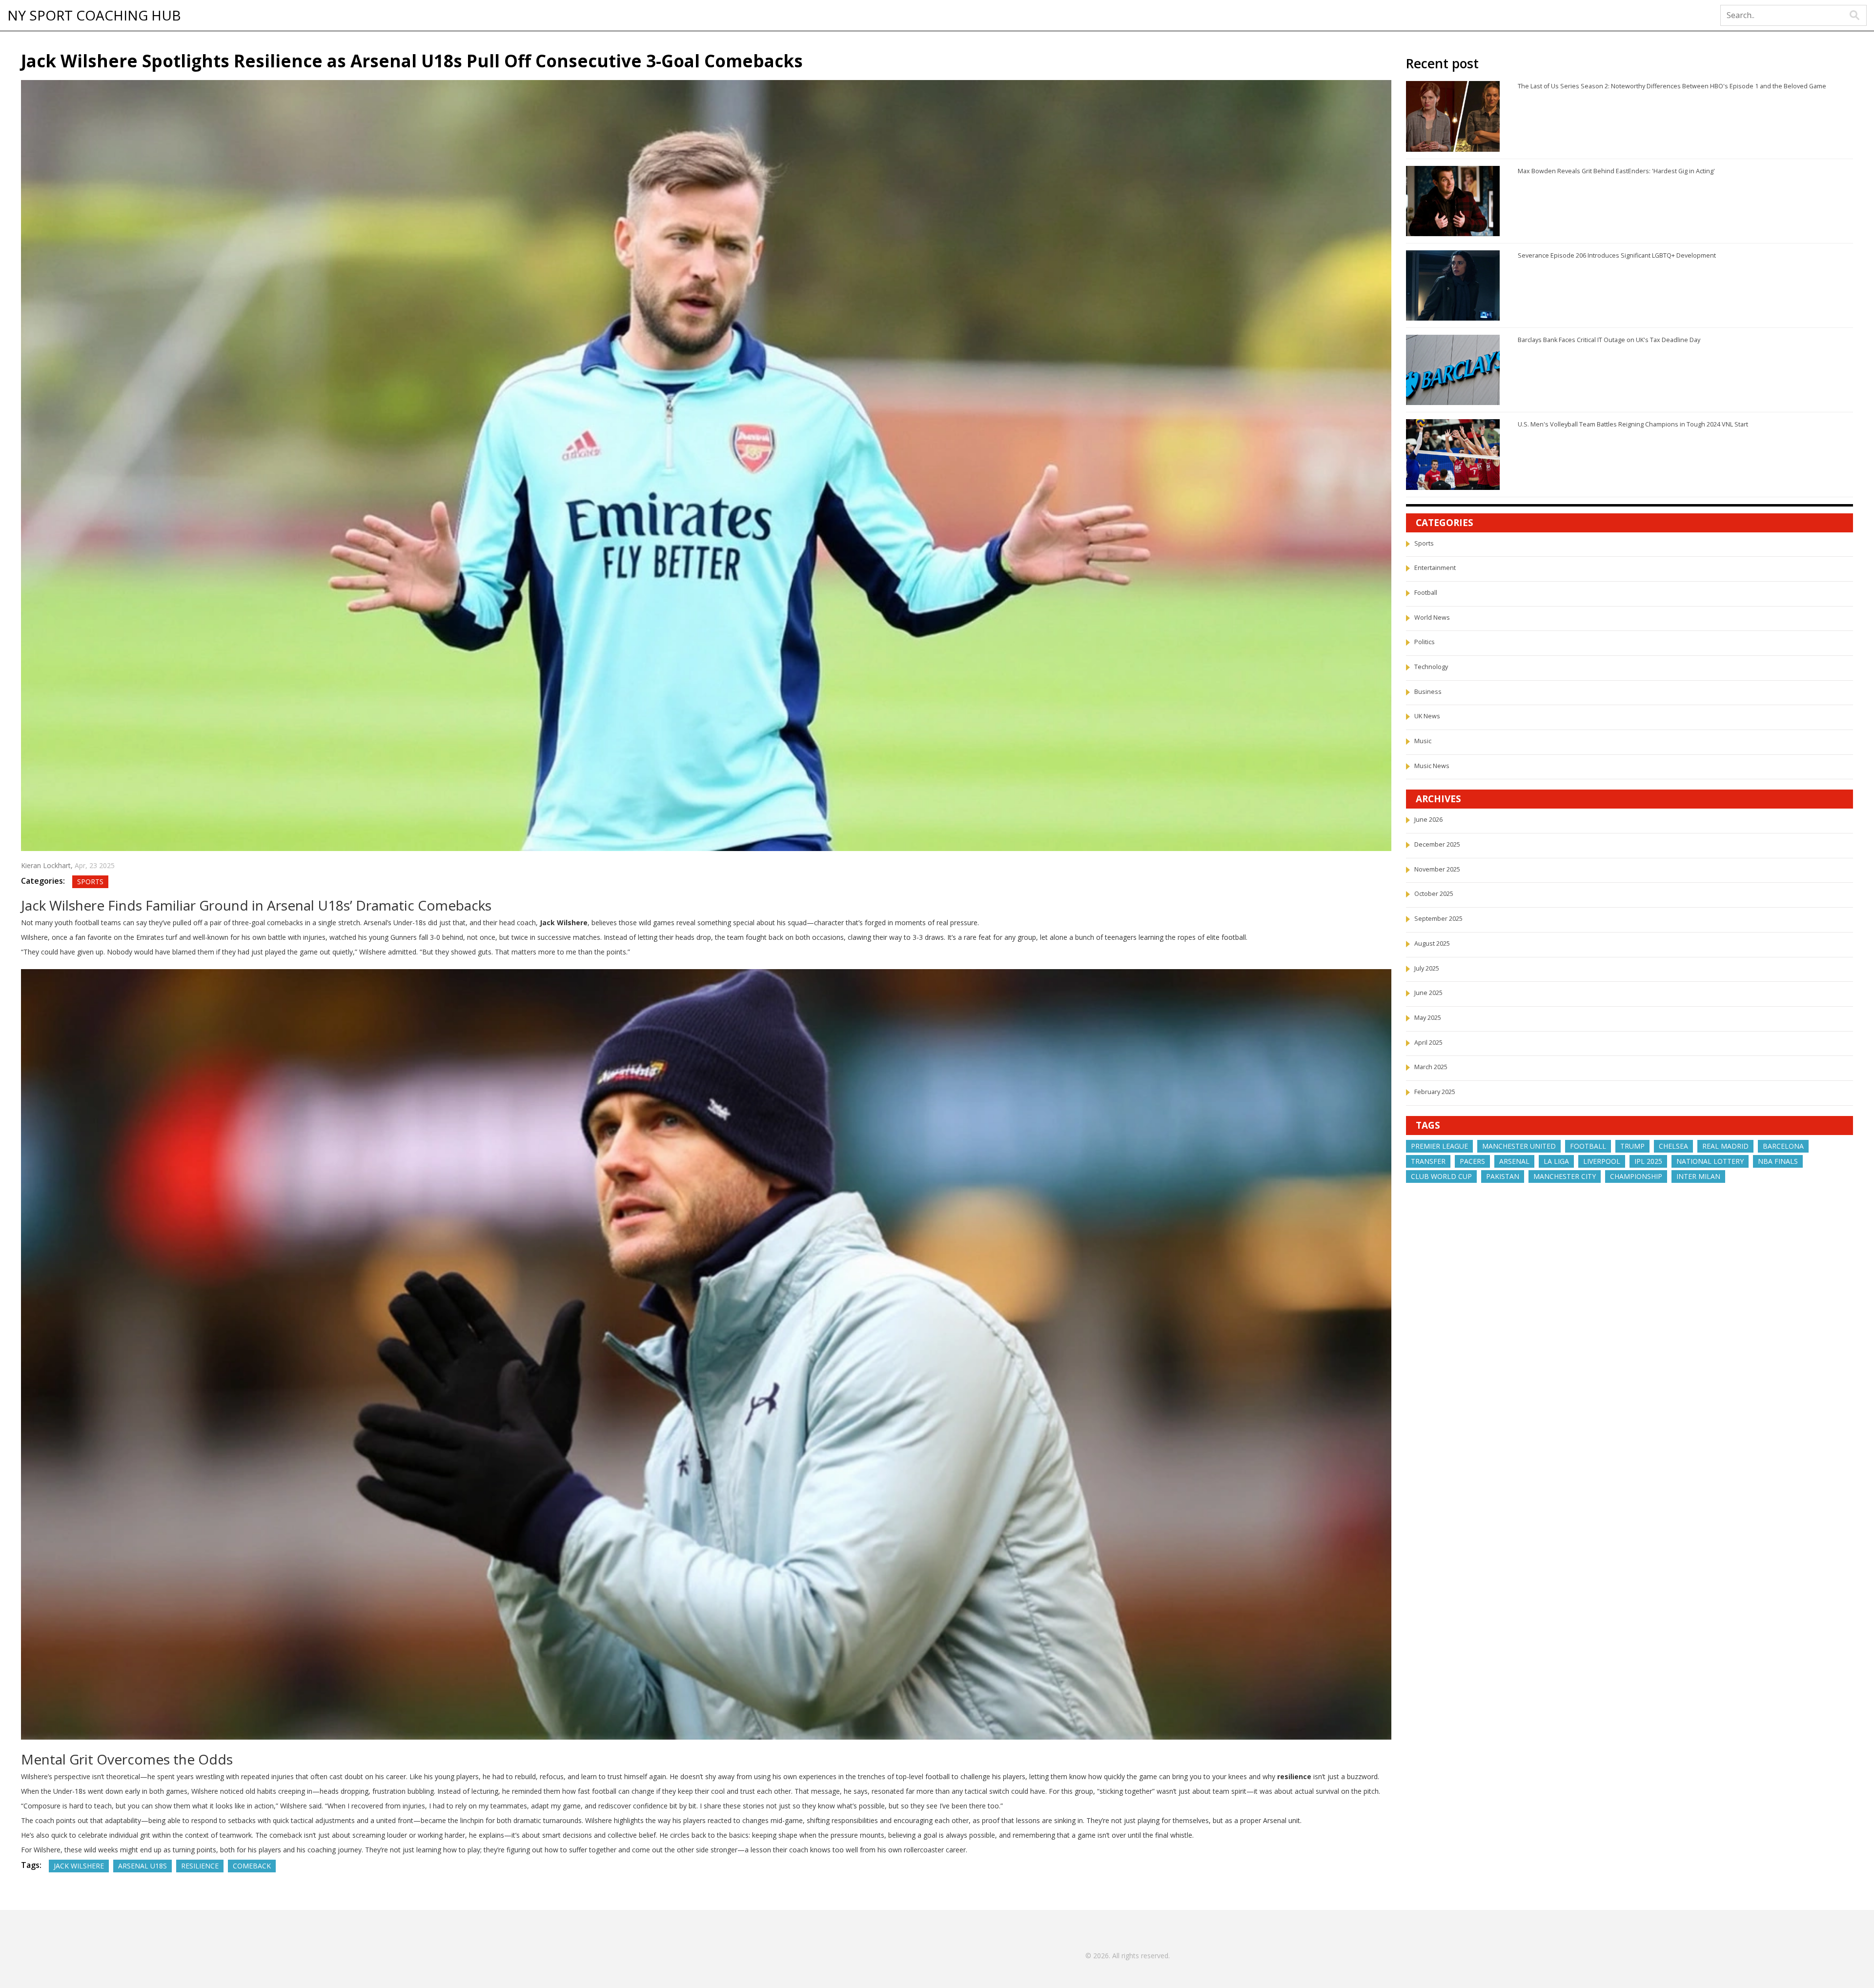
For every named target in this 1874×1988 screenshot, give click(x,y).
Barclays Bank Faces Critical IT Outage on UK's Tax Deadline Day (1609, 340)
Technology (1431, 667)
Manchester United (1519, 1146)
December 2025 (1437, 844)
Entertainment (1435, 568)
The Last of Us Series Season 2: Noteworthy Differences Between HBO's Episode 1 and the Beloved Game (1672, 86)
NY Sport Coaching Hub (94, 16)
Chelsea (1673, 1146)
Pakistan (1503, 1176)
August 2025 (1432, 943)
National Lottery (1710, 1161)
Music (1423, 741)
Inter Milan (1698, 1176)
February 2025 (1435, 1092)
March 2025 (1431, 1067)
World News (1432, 618)
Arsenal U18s (143, 1866)
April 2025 (1428, 1043)
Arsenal (1514, 1161)
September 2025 (1438, 919)
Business (1428, 692)
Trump (1632, 1146)
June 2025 (1428, 993)
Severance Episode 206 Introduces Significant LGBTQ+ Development (1617, 255)
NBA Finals (1778, 1161)
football (1588, 1146)
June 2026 (1428, 820)
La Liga (1556, 1161)
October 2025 (1434, 894)
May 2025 (1428, 1018)
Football (1426, 593)
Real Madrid (1725, 1146)
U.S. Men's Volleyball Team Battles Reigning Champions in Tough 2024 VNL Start (1633, 424)
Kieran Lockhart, (48, 865)
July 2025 (1427, 968)
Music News (1432, 766)
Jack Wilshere (79, 1866)
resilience (200, 1866)
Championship (1636, 1176)
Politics (1425, 642)
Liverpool (1602, 1161)
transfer (1428, 1161)
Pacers (1472, 1161)
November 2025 (1437, 869)
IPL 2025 (1648, 1161)
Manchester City (1565, 1176)
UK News (1427, 716)
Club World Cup (1441, 1176)
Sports (90, 882)
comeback (252, 1866)
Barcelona (1783, 1146)
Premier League (1439, 1146)
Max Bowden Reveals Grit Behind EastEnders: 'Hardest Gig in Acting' (1616, 171)
